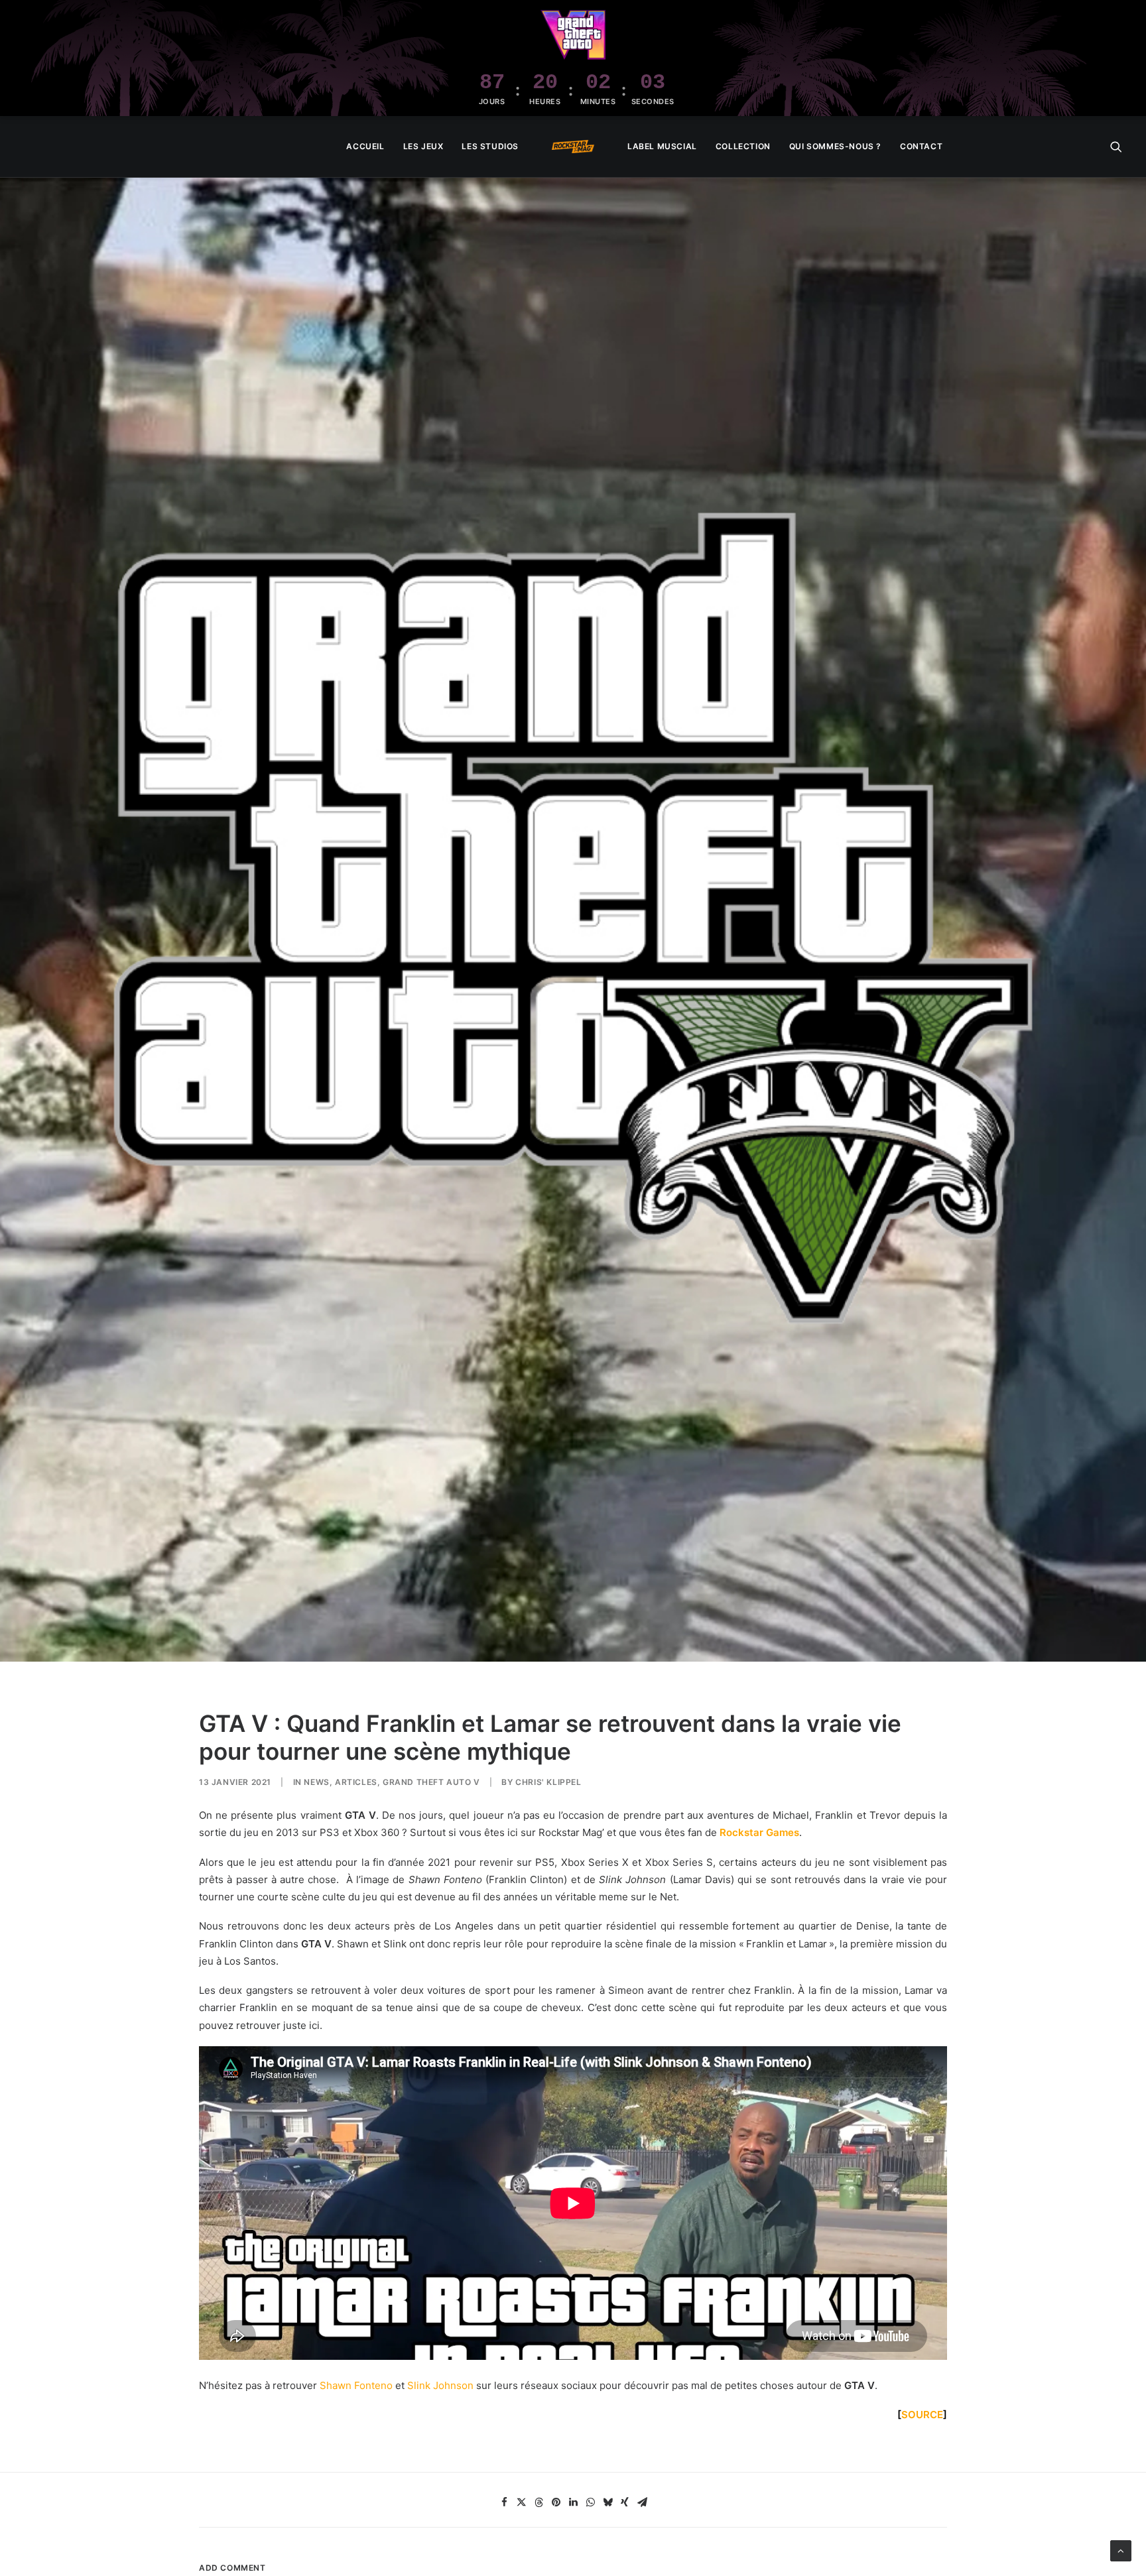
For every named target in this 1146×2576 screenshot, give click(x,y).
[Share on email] (642, 2502)
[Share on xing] (625, 2502)
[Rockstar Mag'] (573, 147)
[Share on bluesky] (607, 2502)
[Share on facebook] (504, 2502)
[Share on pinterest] (556, 2502)
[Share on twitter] (521, 2502)
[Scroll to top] (1121, 2550)
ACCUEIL (365, 146)
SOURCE (922, 2415)
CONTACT (921, 146)
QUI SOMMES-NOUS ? (835, 146)
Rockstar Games (759, 1832)
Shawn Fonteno (356, 2385)
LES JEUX (423, 146)
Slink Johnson (440, 2385)
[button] (1116, 147)
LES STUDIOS (490, 146)
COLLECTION (743, 146)
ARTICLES (356, 1782)
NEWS (316, 1782)
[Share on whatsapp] (590, 2502)
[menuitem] (365, 147)
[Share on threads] (539, 2502)
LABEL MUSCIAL (662, 146)
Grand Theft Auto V (431, 1782)
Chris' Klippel (548, 1782)
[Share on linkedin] (573, 2502)
